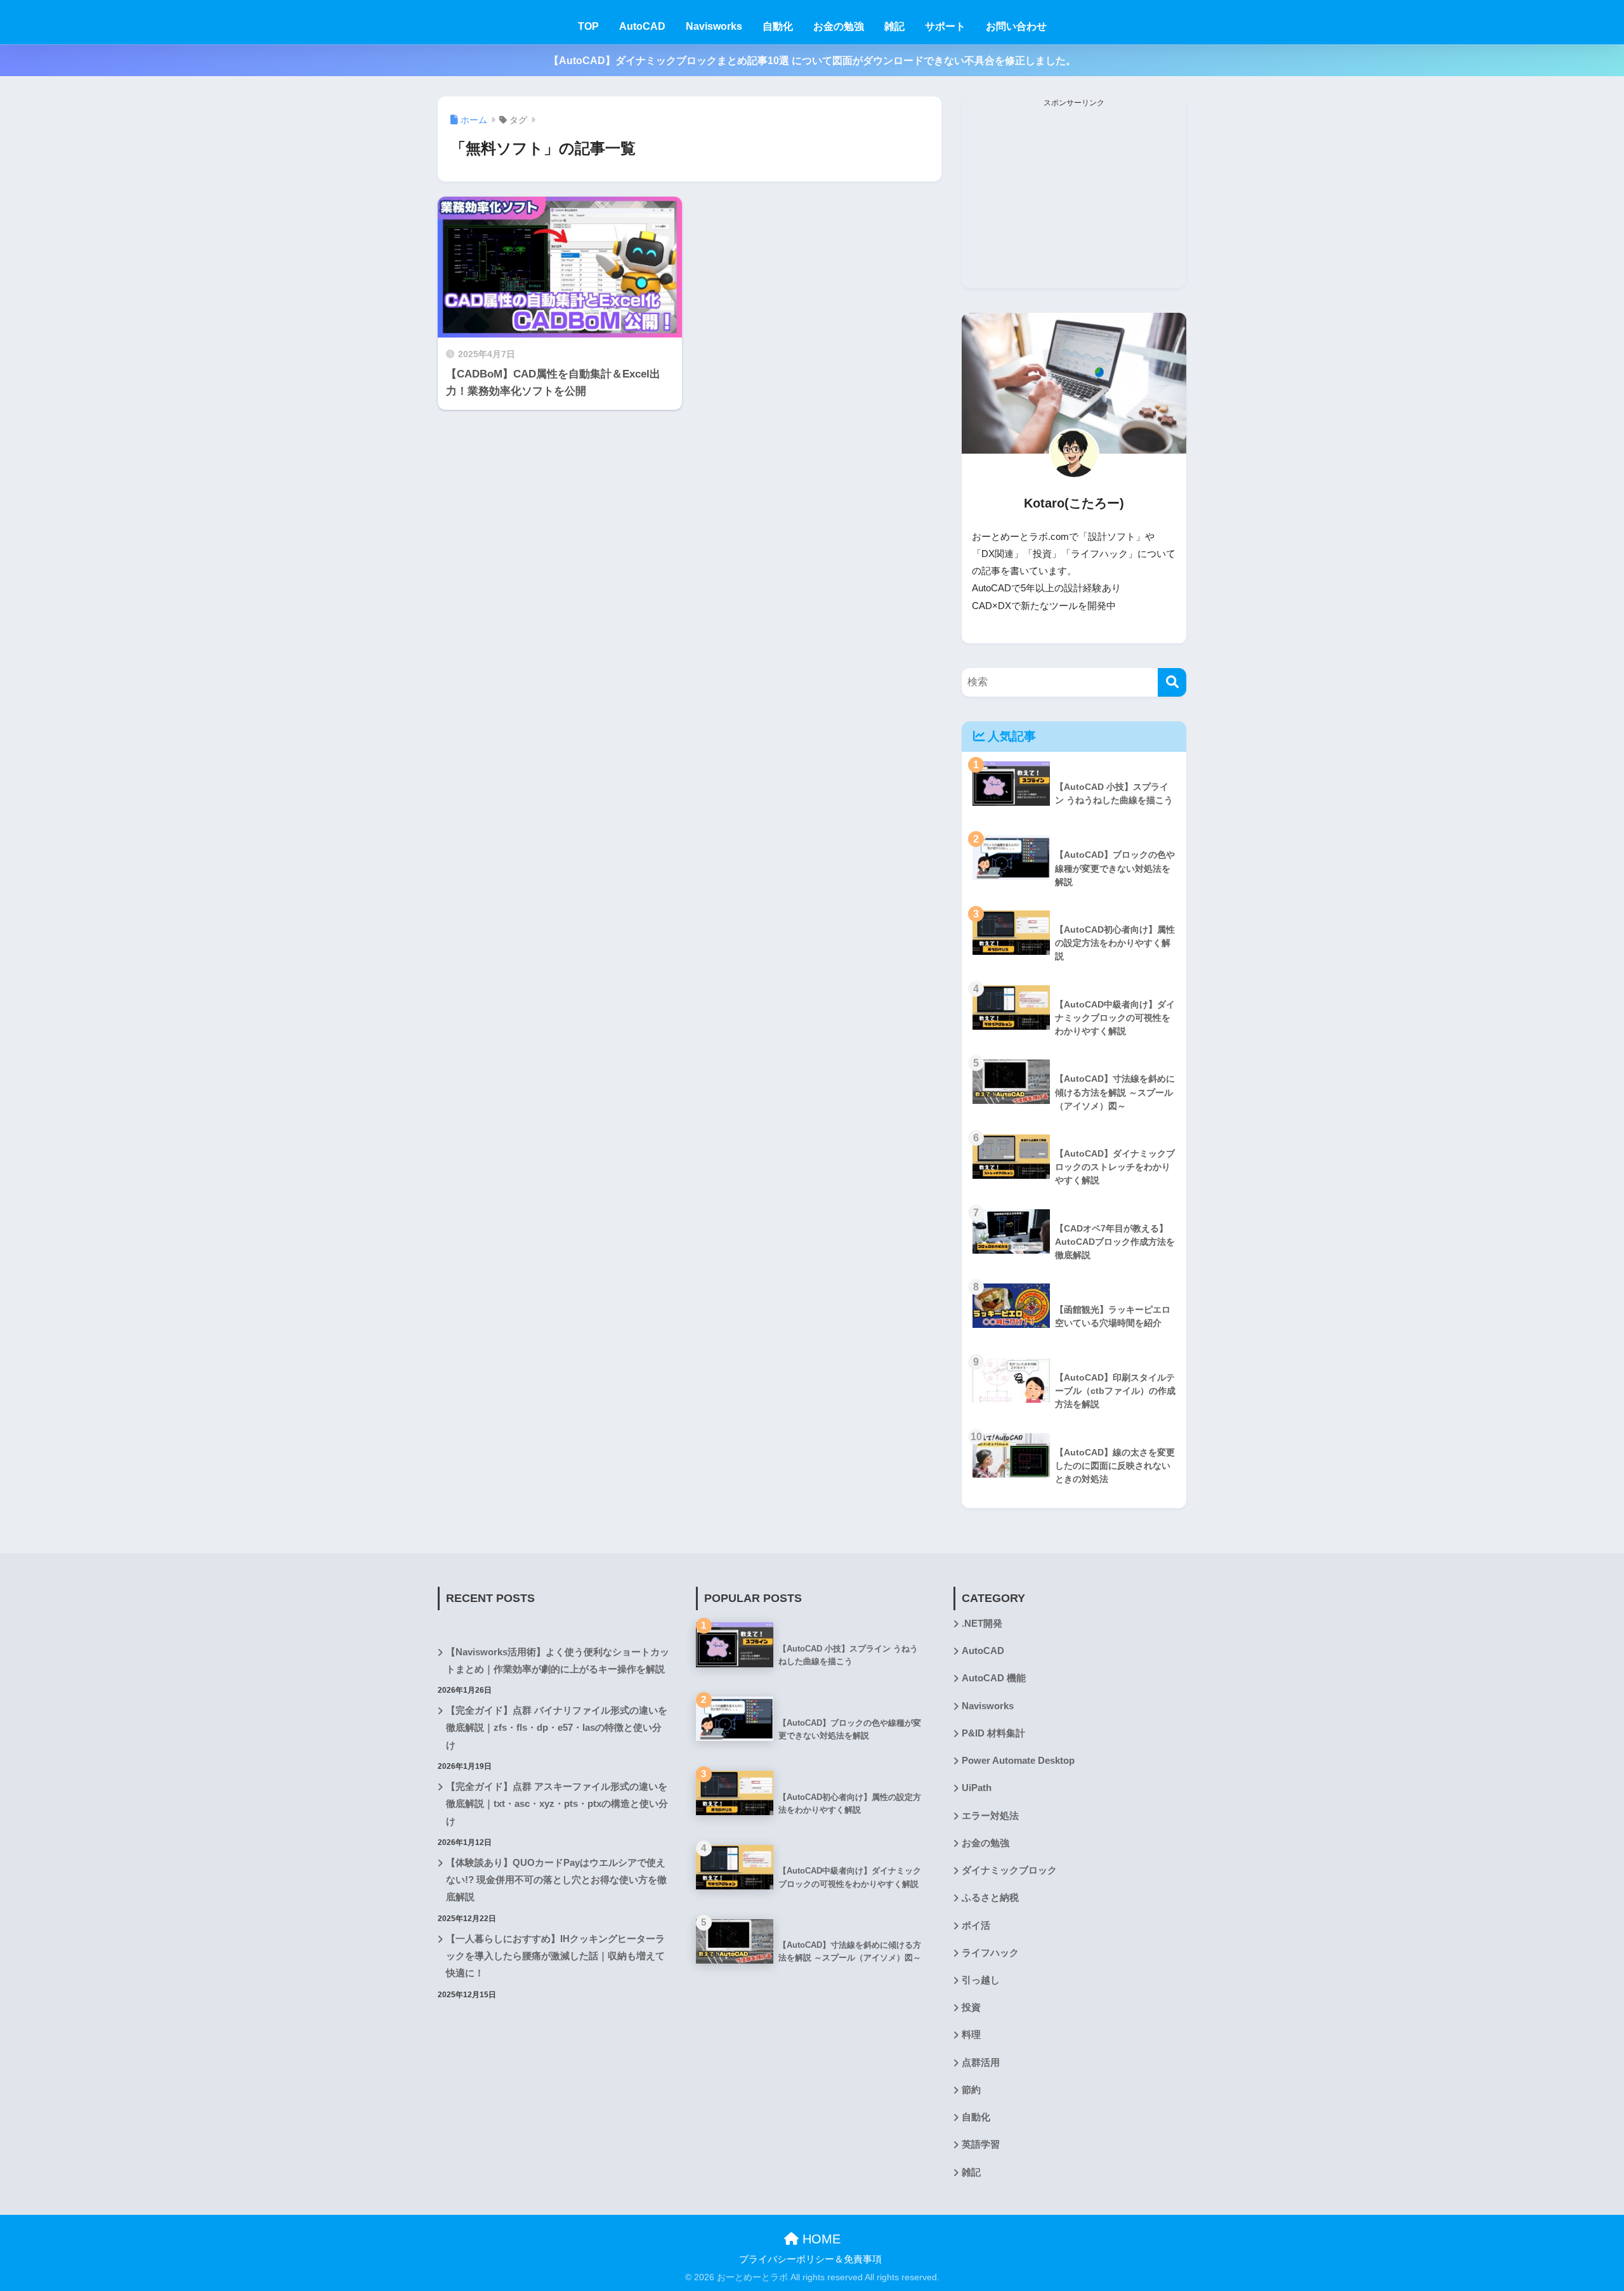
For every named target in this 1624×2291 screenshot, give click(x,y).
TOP (588, 26)
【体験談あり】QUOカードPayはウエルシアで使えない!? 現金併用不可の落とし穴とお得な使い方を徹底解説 (556, 1880)
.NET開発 (982, 1624)
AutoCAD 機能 (994, 1678)
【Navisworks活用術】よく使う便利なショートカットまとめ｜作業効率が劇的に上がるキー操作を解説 (558, 1661)
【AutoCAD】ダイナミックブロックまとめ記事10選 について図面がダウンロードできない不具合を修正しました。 (812, 61)
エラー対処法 (990, 1816)
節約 (971, 2090)
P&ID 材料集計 (993, 1733)
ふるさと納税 (990, 1898)
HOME (820, 2239)
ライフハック (990, 1953)
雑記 (894, 26)
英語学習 (981, 2144)
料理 (971, 2035)
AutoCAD (642, 26)
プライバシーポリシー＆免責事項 (810, 2259)
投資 (971, 2007)
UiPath (977, 1788)
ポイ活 (976, 1926)
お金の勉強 (839, 26)
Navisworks (714, 26)
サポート (945, 26)
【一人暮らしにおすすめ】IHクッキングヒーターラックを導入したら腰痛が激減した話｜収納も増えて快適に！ (555, 1956)
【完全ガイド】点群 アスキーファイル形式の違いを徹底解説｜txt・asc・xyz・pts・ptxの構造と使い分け (557, 1804)
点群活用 (981, 2063)
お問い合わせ (1016, 26)
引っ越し (981, 1980)
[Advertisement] (1074, 199)
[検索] (1172, 682)
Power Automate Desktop (1018, 1761)
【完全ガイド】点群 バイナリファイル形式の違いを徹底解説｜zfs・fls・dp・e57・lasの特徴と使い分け (557, 1728)
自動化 (778, 26)
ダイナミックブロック (1009, 1870)
